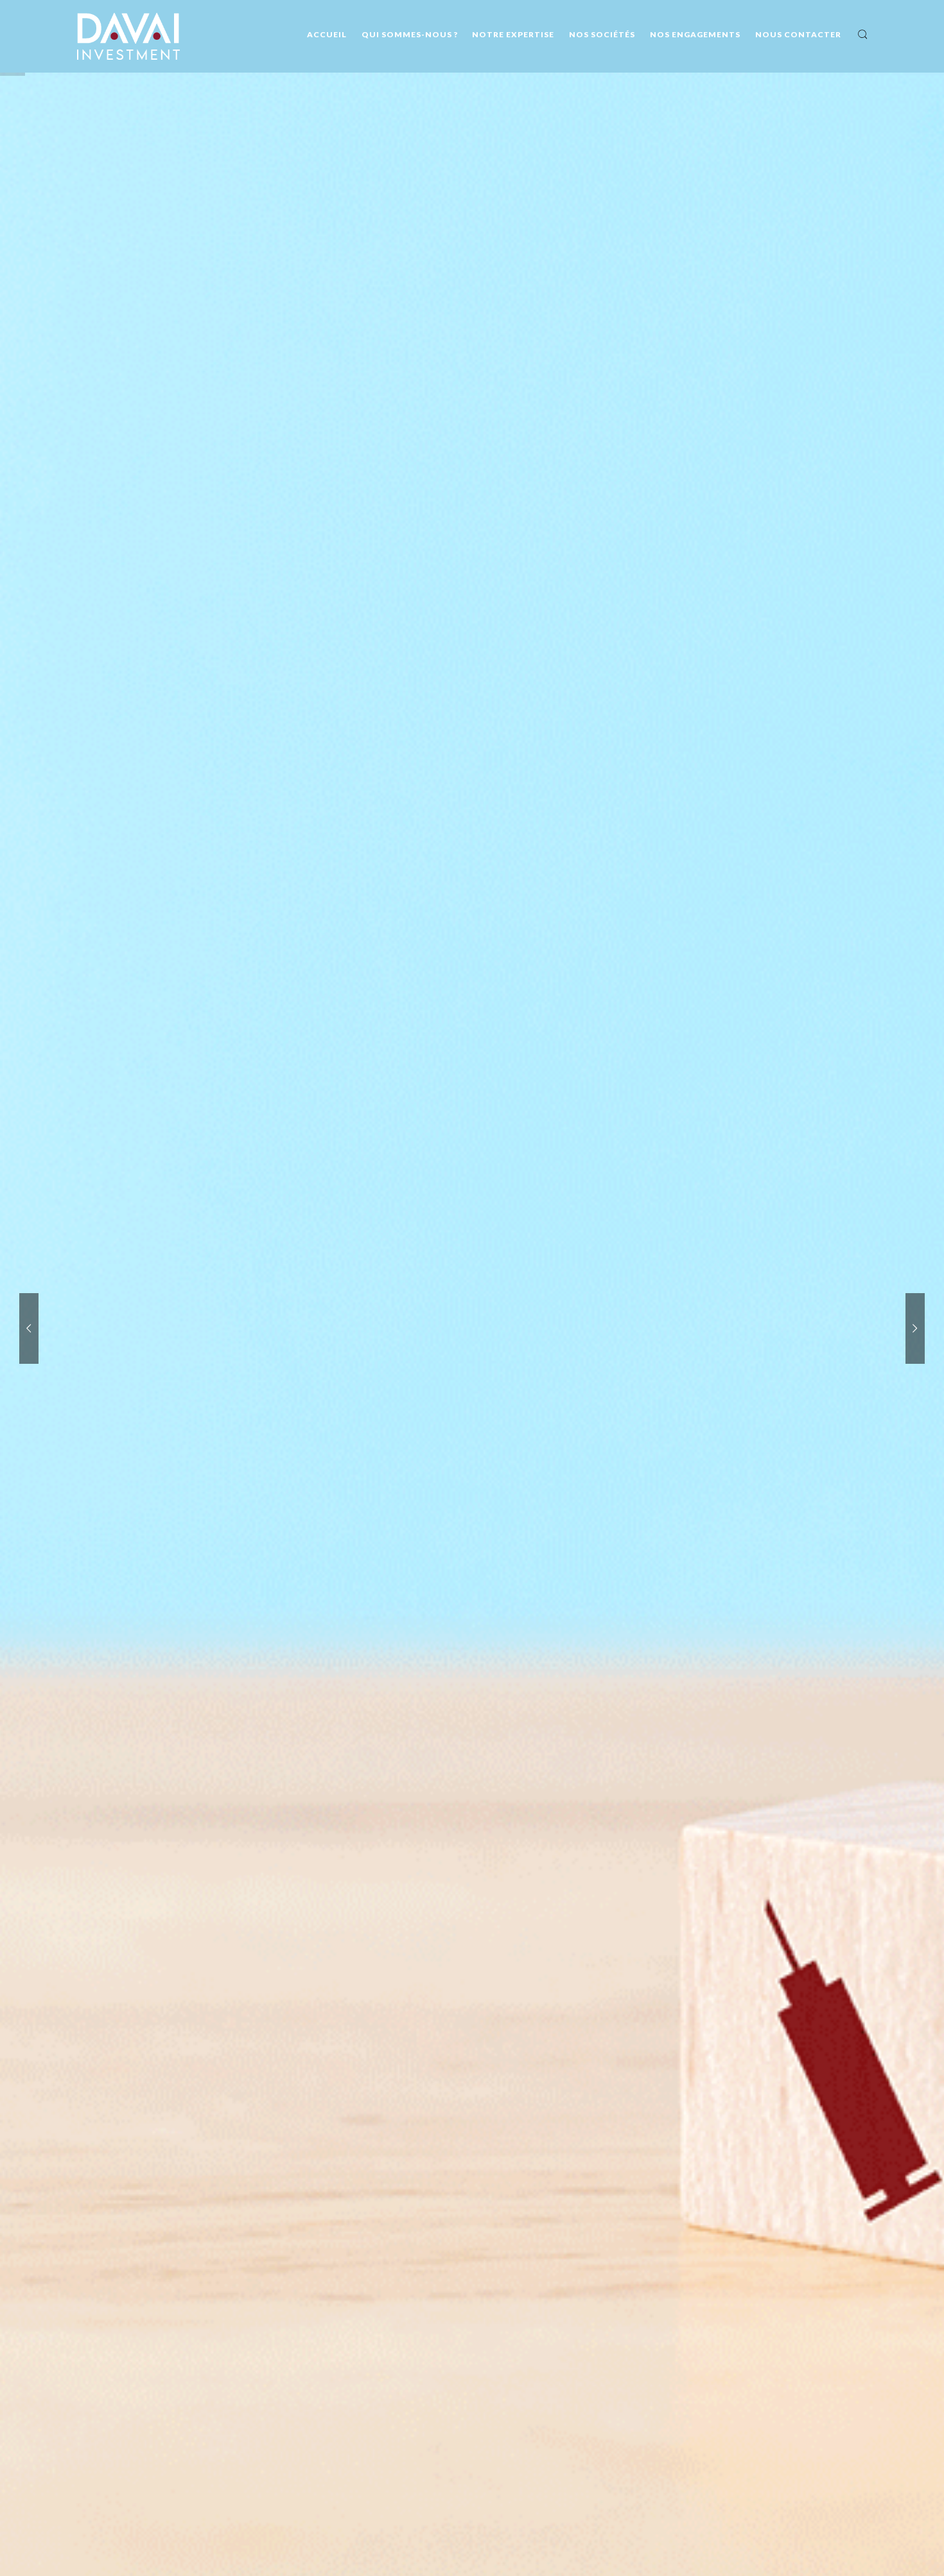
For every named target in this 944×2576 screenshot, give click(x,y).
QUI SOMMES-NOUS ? (410, 34)
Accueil (327, 34)
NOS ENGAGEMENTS (695, 34)
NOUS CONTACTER (798, 34)
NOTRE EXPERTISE (513, 34)
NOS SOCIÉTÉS (602, 34)
